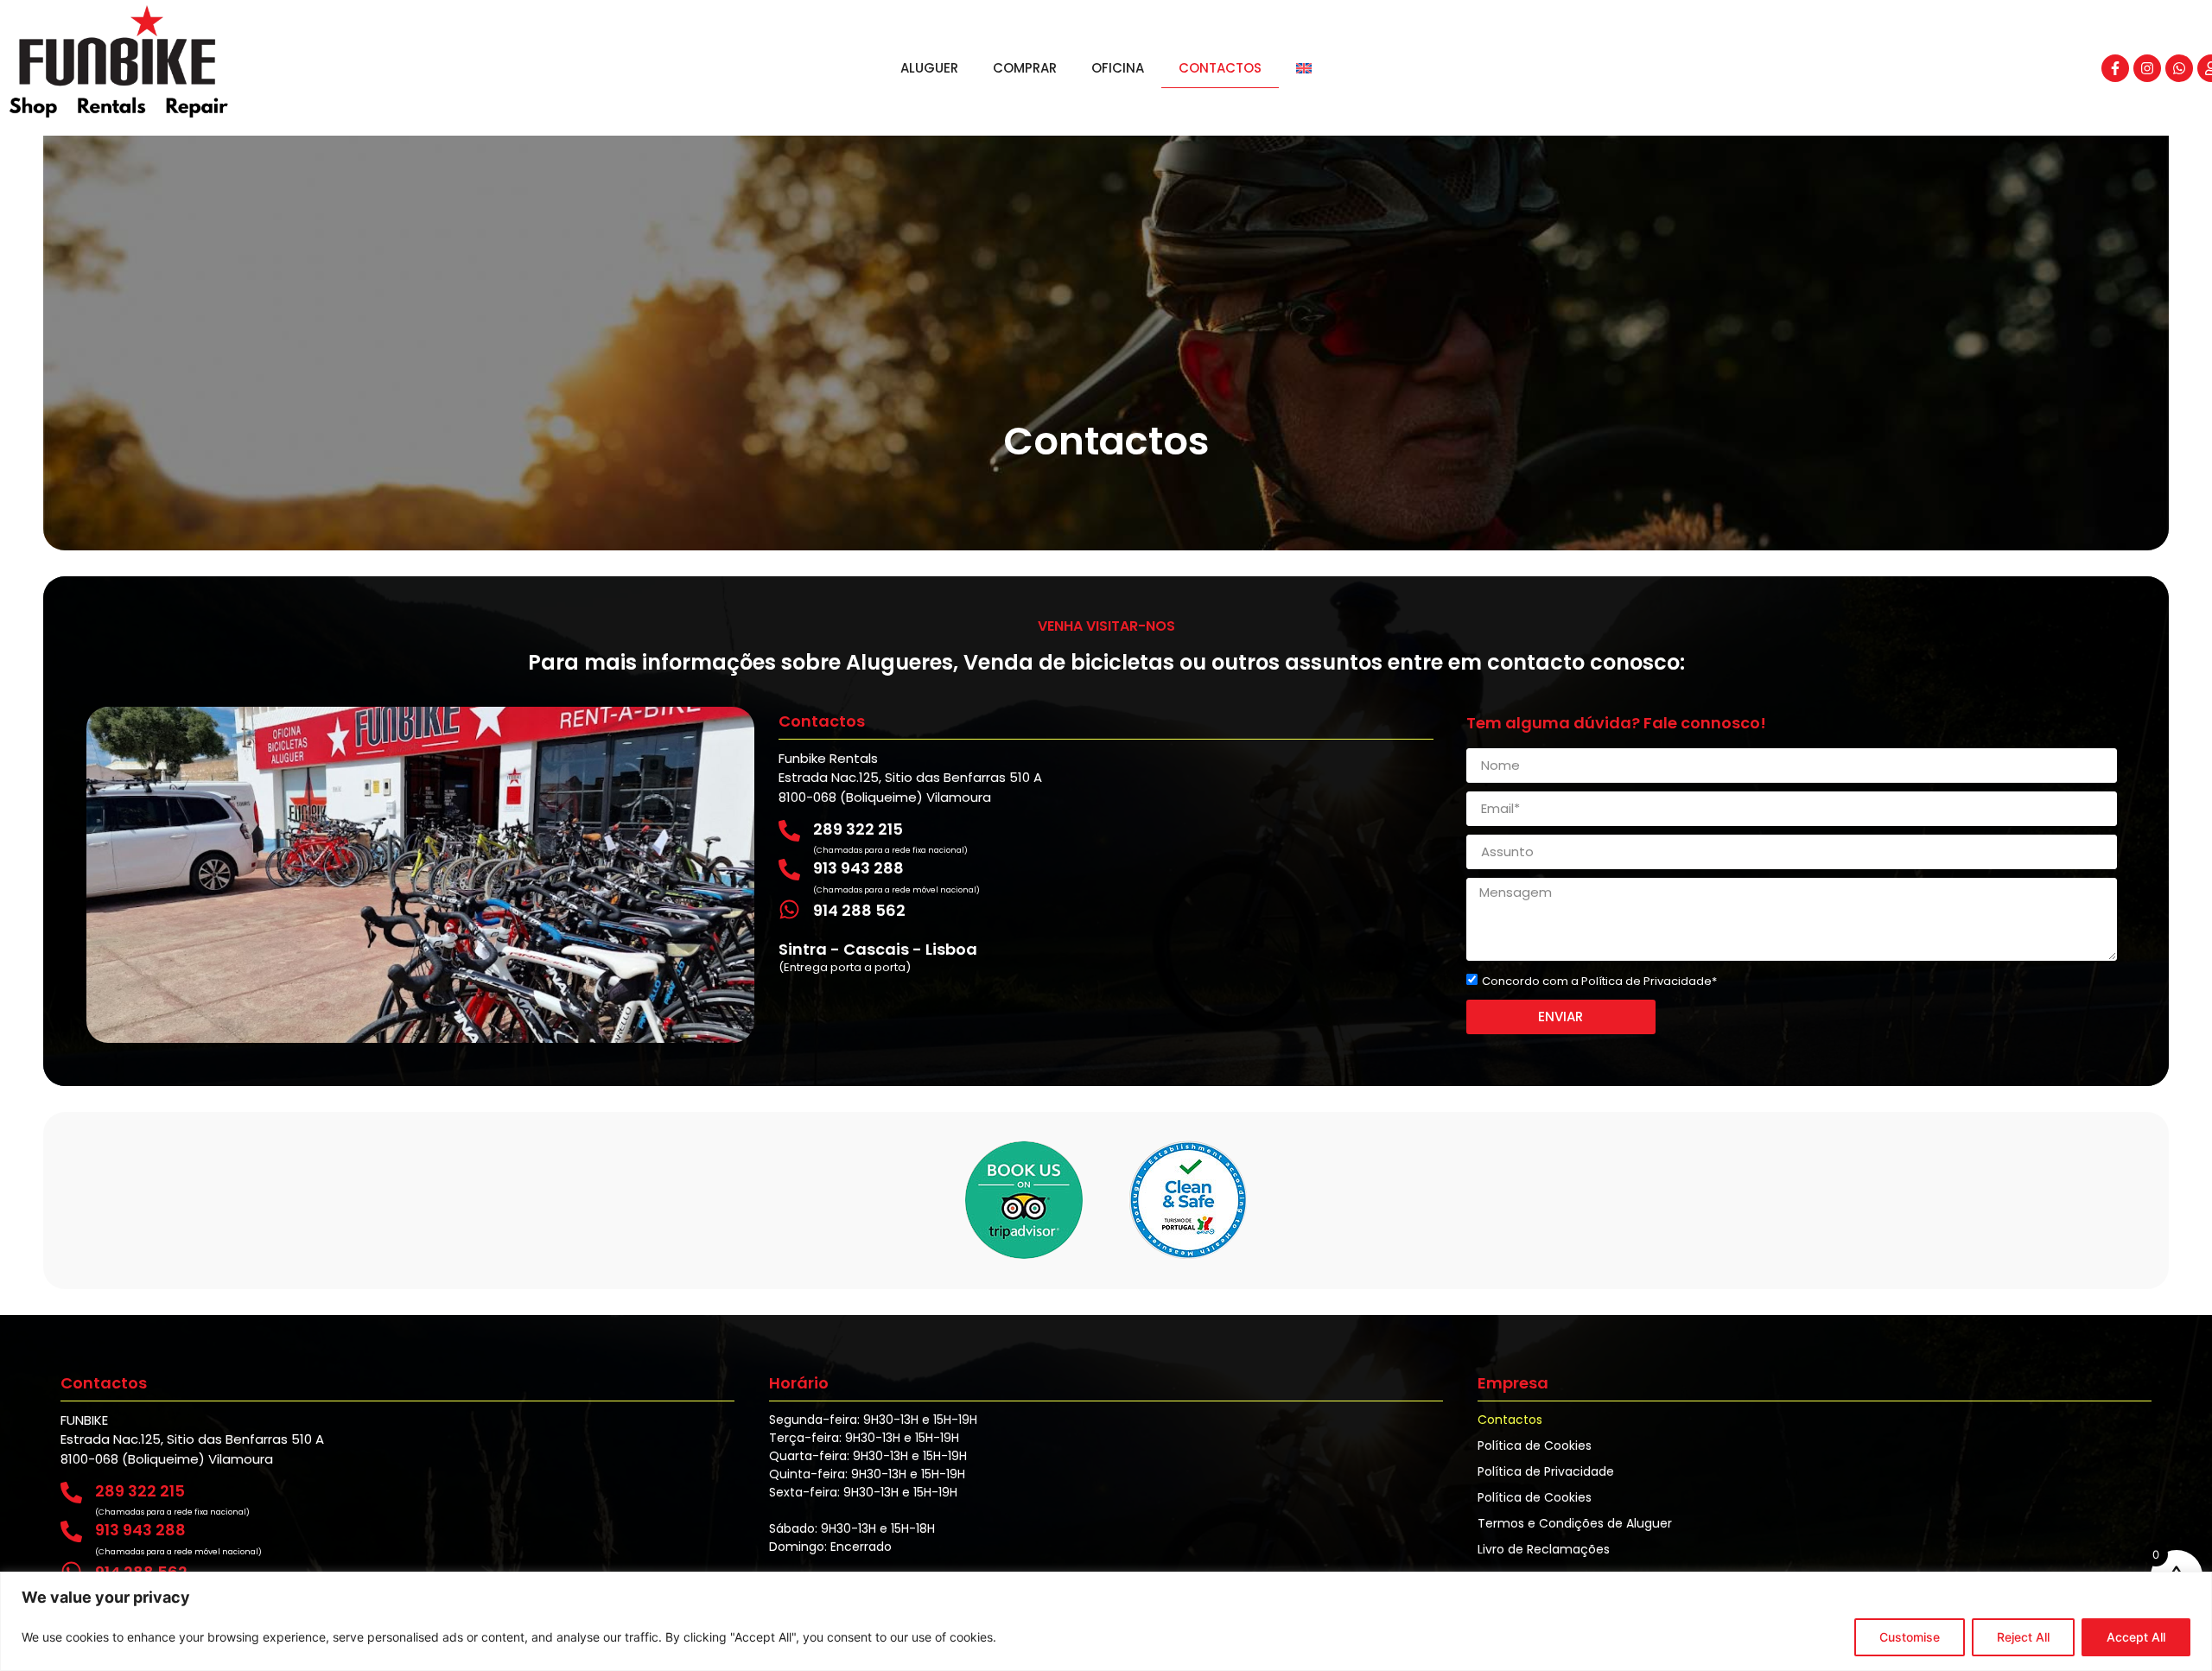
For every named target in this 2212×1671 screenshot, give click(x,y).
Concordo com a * (1599, 981)
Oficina (1118, 68)
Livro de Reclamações (1544, 1549)
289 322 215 (858, 829)
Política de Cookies (1535, 1445)
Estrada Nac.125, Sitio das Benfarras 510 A (910, 777)
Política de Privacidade (1646, 981)
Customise (1910, 1637)
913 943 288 (858, 868)
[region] (1106, 1621)
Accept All (2136, 1637)
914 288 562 (859, 910)
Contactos (1220, 68)
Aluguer (929, 68)
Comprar (1025, 68)
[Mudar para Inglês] (1304, 68)
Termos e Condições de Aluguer (1575, 1523)
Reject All (2023, 1637)
